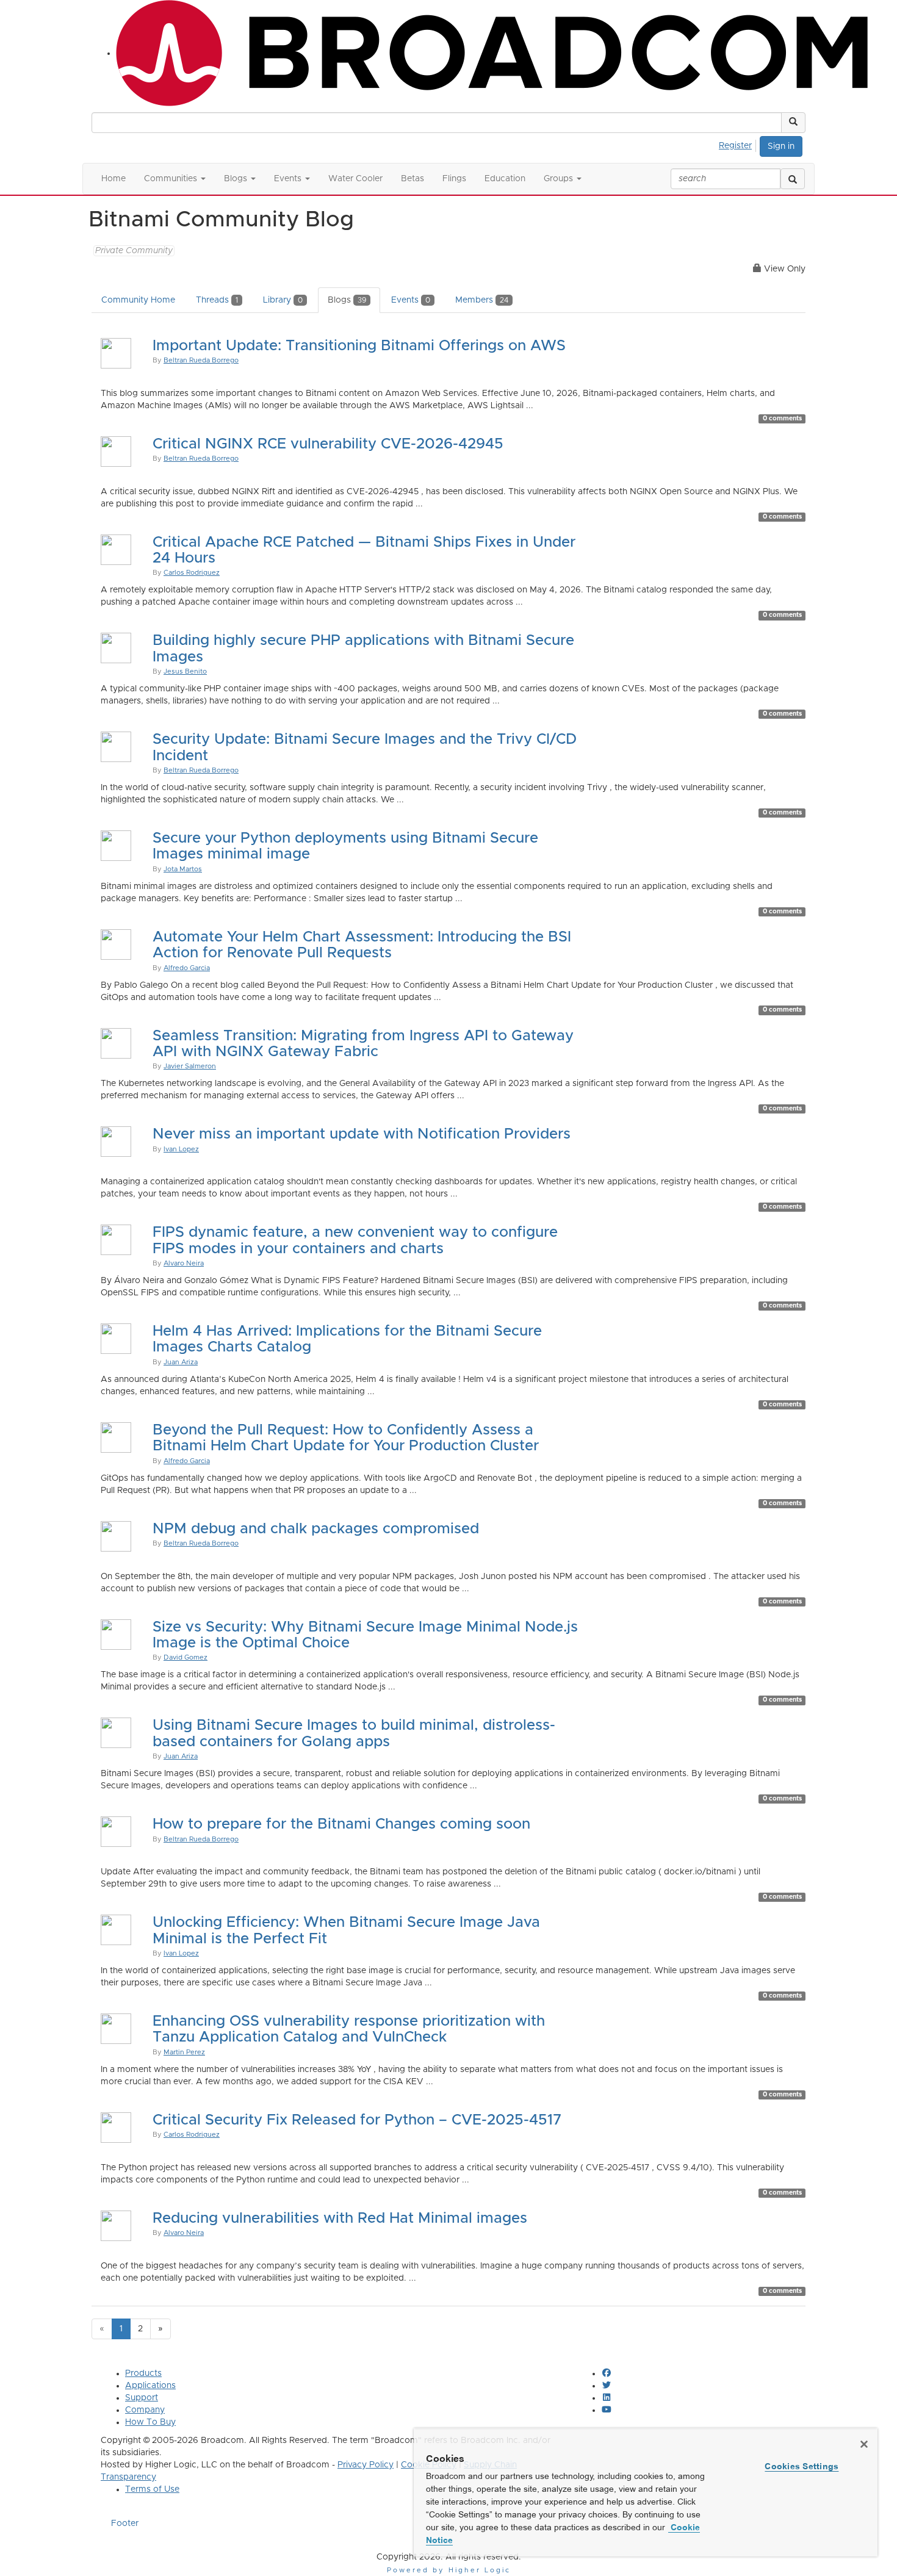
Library (283, 300)
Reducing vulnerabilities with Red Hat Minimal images (340, 2218)
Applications (150, 2386)
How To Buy (150, 2422)
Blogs (347, 300)
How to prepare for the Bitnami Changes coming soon (341, 1824)
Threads (217, 300)
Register (735, 146)
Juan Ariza (181, 1362)
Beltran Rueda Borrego (201, 360)
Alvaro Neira (184, 1263)
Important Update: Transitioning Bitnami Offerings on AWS (359, 346)
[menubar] (739, 144)
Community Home (138, 300)
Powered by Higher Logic (449, 2570)
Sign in (781, 146)
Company (145, 2410)
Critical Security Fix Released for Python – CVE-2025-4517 (357, 2120)
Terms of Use (152, 2489)
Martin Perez (184, 2052)
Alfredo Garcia (187, 968)
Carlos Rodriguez (192, 573)
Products (143, 2373)
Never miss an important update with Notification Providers (362, 1134)
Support (142, 2398)
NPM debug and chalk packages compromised (316, 1529)
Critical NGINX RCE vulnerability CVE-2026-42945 (328, 444)
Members (482, 300)
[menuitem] (739, 144)
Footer (125, 2524)
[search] (793, 179)
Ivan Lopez (181, 1149)
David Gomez (186, 1657)
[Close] (864, 2444)
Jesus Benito (185, 671)
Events (411, 300)
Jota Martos (183, 869)
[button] (793, 123)
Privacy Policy (366, 2465)
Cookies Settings (802, 2466)
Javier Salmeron (190, 1066)
